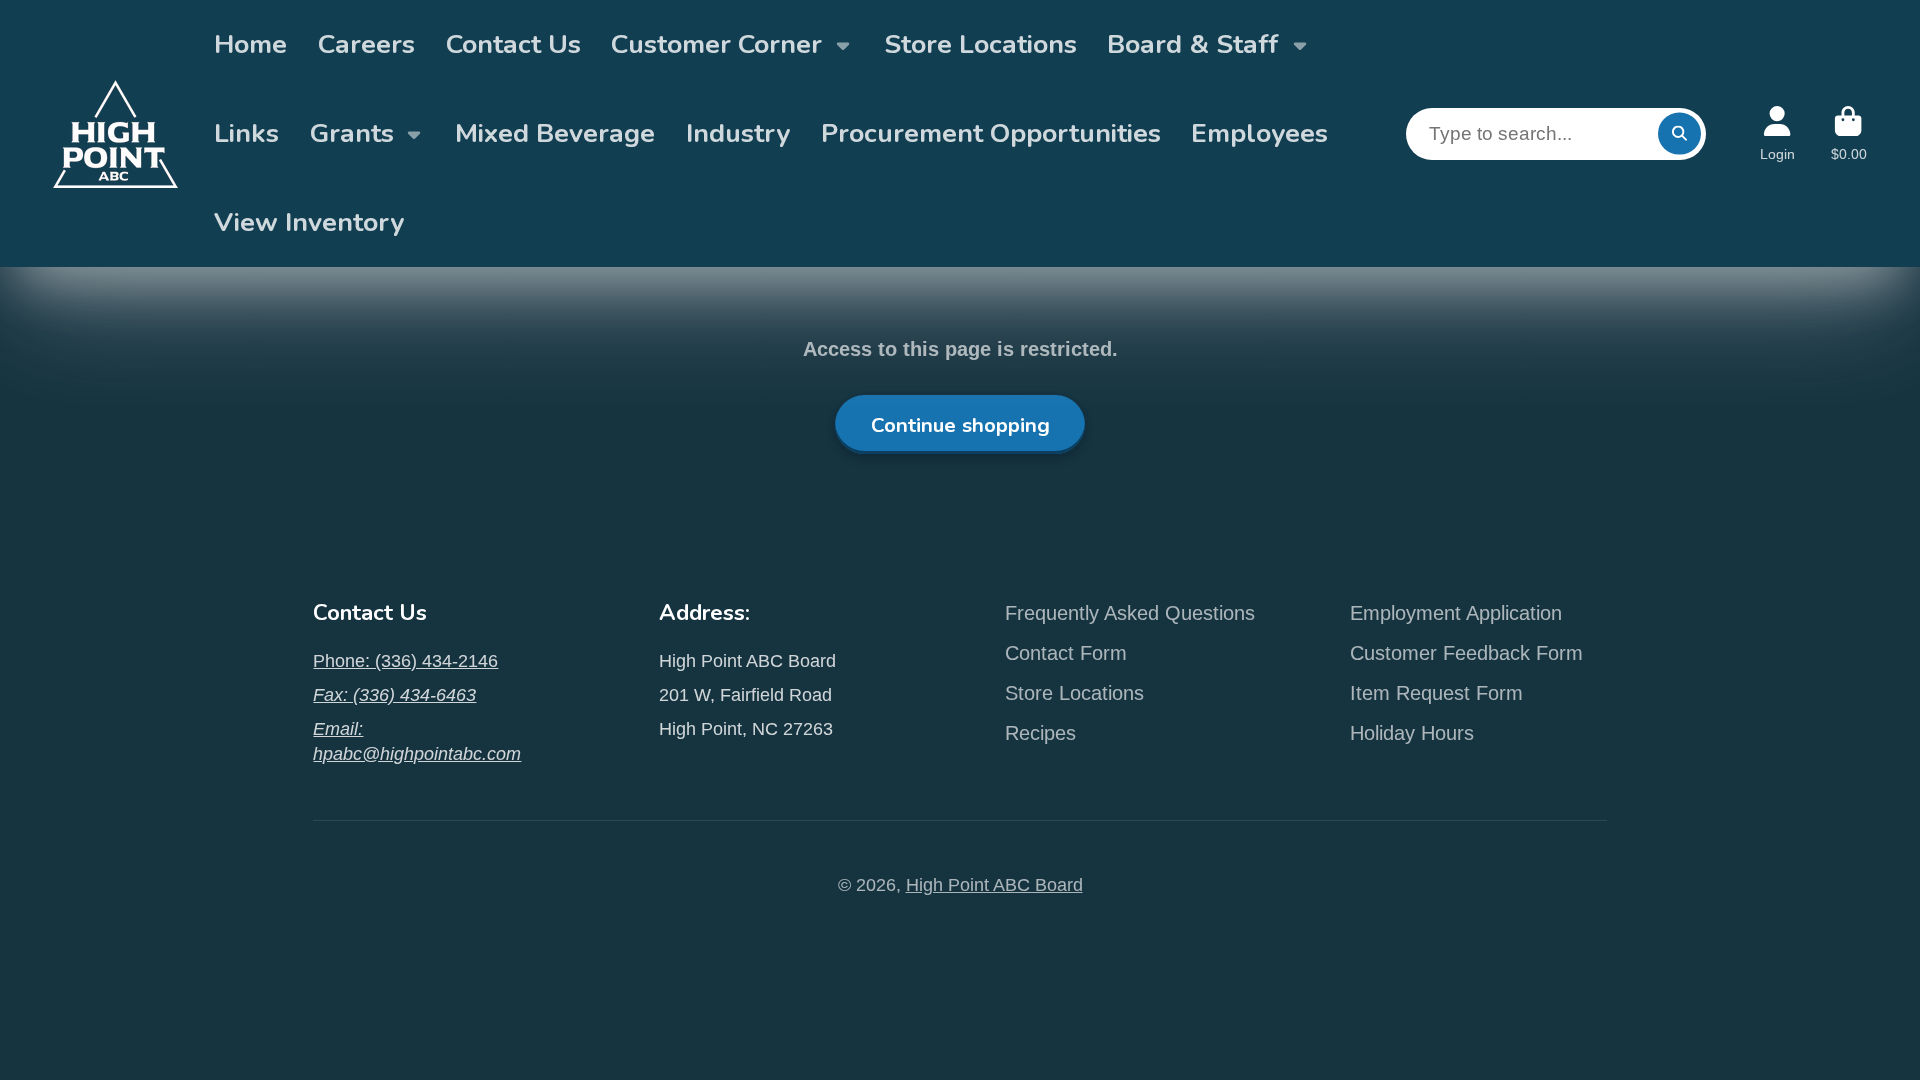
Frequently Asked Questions (1130, 613)
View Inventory (309, 222)
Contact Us (513, 44)
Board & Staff (1193, 44)
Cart (1849, 133)
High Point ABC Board (994, 885)
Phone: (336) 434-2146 (405, 661)
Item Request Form (1436, 693)
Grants (352, 133)
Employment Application (1456, 613)
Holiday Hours (1412, 733)
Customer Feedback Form (1466, 653)
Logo (115, 134)
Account (1777, 133)
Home (250, 44)
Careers (366, 44)
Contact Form (1066, 653)
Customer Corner (716, 44)
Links (246, 133)
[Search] (1679, 133)
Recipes (1040, 733)
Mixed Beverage (555, 133)
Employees (1259, 133)
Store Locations (980, 44)
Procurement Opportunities (991, 133)
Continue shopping (960, 425)
